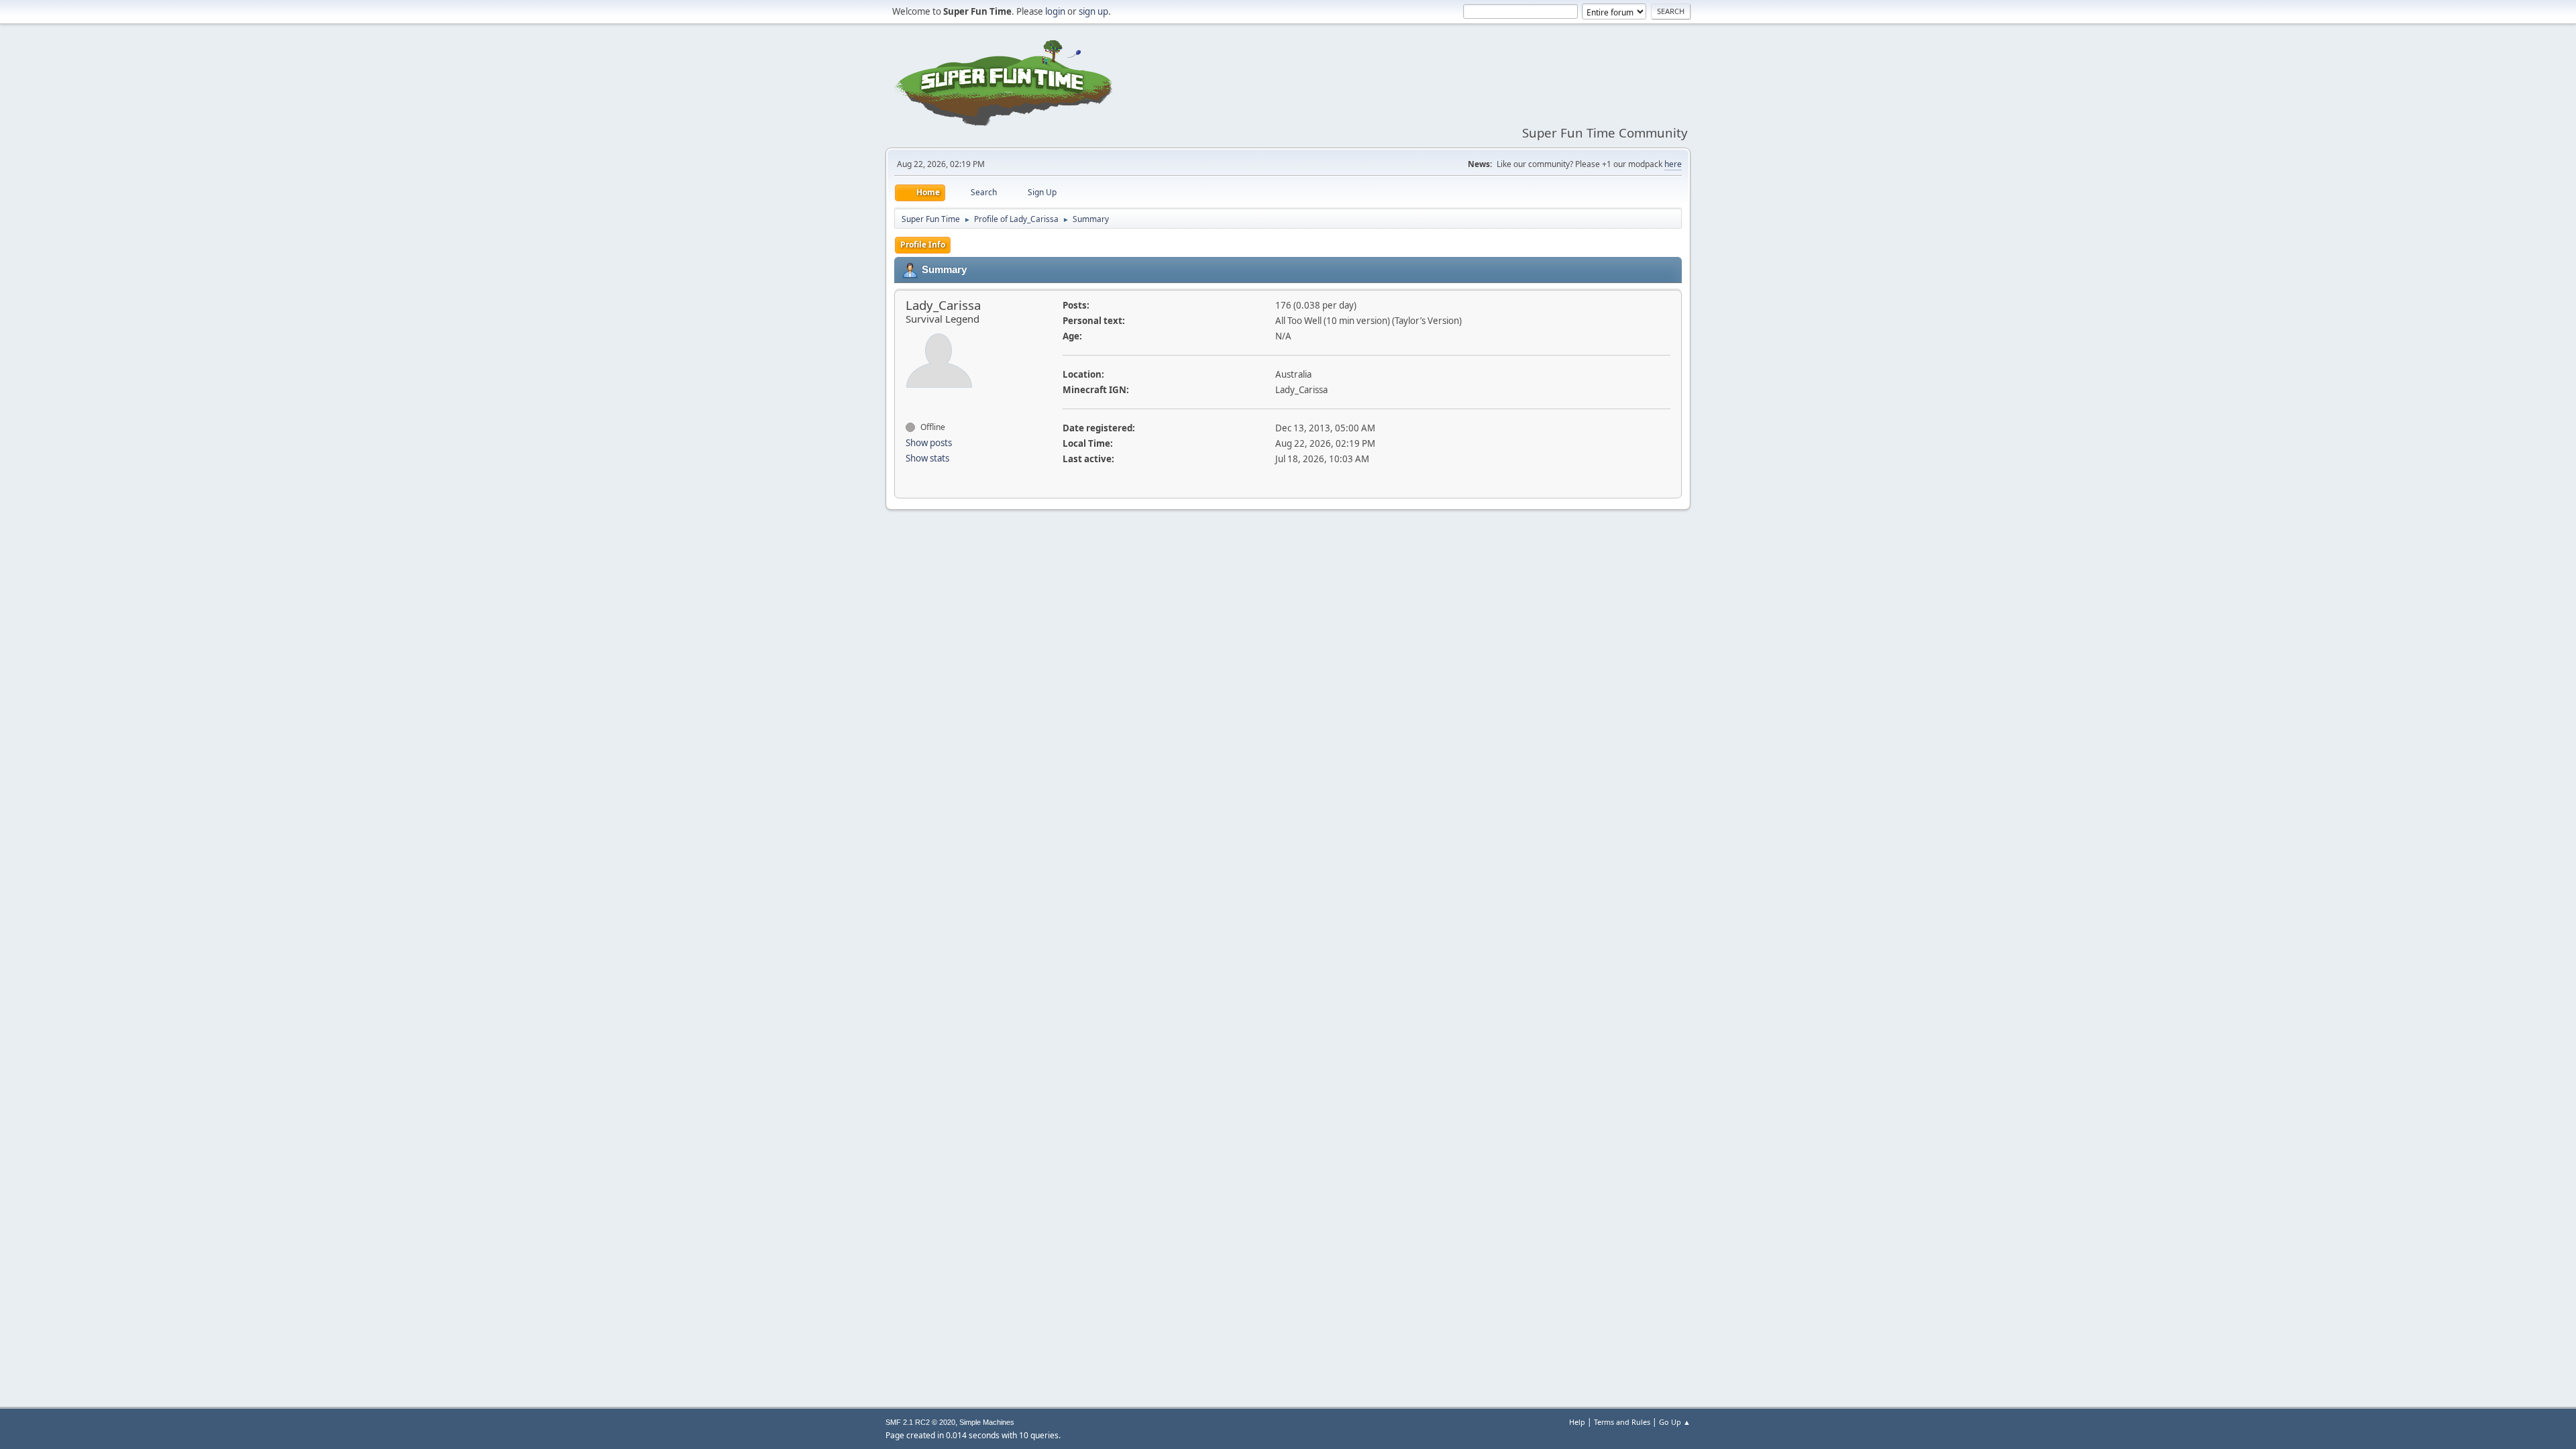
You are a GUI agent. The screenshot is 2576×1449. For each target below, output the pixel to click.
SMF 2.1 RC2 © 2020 (920, 1422)
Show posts (929, 443)
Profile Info (923, 245)
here (1673, 164)
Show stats (927, 458)
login (1055, 11)
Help (1577, 1422)
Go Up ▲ (1675, 1422)
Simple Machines (987, 1422)
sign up (1093, 11)
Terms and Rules (1622, 1422)
